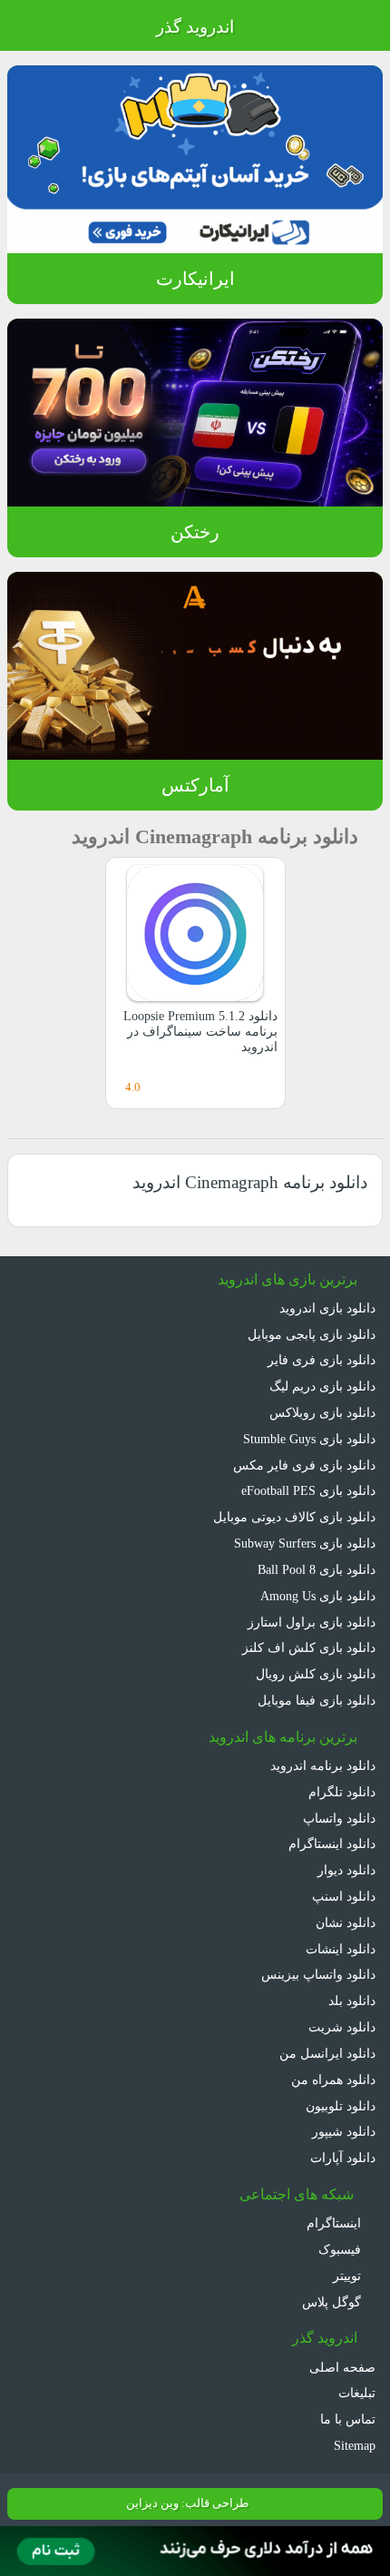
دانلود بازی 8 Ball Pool (314, 1569)
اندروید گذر (195, 27)
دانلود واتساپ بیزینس (317, 1974)
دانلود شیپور (344, 2131)
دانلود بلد (351, 2000)
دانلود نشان (344, 1922)
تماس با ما (348, 2419)
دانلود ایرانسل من (329, 2053)
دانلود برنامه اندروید (323, 1765)
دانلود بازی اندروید (327, 1308)
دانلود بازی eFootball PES (304, 1490)
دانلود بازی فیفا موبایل (317, 1700)
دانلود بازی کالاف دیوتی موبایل (295, 1516)
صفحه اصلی (344, 2367)
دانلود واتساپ (339, 1818)
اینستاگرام (337, 2222)
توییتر (348, 2275)
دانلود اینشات (340, 1948)
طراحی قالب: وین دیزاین (185, 2503)
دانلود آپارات (343, 2157)
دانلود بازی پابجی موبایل (310, 1334)
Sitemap (351, 2445)
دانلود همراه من (334, 2079)
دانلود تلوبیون (339, 2105)
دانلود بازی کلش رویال (317, 1673)
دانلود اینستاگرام (333, 1843)
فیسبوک (341, 2249)
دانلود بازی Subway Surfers (298, 1543)
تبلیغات (356, 2392)
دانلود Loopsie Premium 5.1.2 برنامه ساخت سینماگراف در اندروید (198, 1032)
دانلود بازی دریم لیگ (321, 1386)
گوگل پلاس (333, 2301)
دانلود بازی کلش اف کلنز (313, 1647)
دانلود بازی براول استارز (315, 1622)
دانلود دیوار (346, 1869)
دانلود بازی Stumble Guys (303, 1438)
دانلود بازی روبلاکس (322, 1412)
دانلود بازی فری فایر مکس (307, 1465)
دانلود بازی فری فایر (324, 1359)
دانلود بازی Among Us (314, 1595)
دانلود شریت (342, 2026)
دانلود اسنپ (344, 1896)
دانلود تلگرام (344, 1791)
